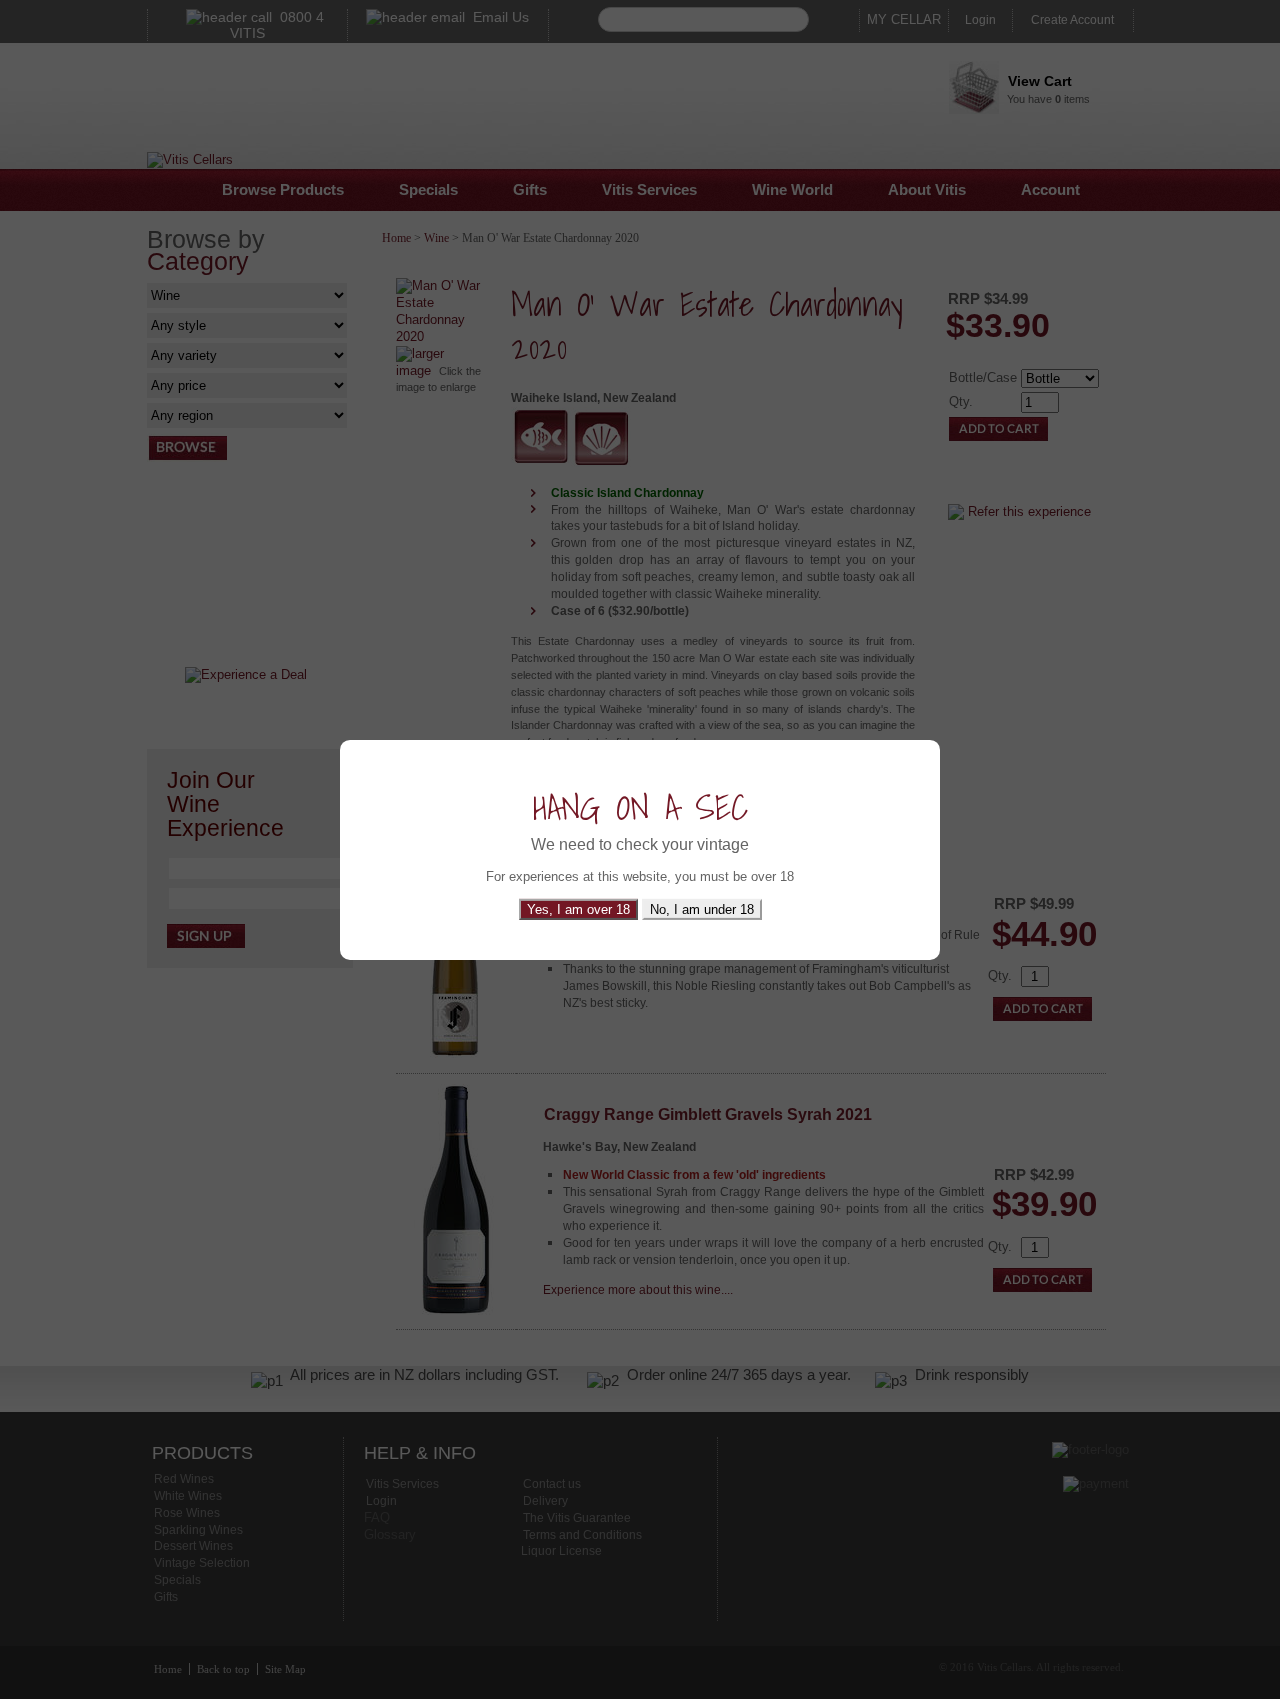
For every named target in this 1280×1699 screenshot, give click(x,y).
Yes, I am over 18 (578, 909)
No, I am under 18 (702, 909)
